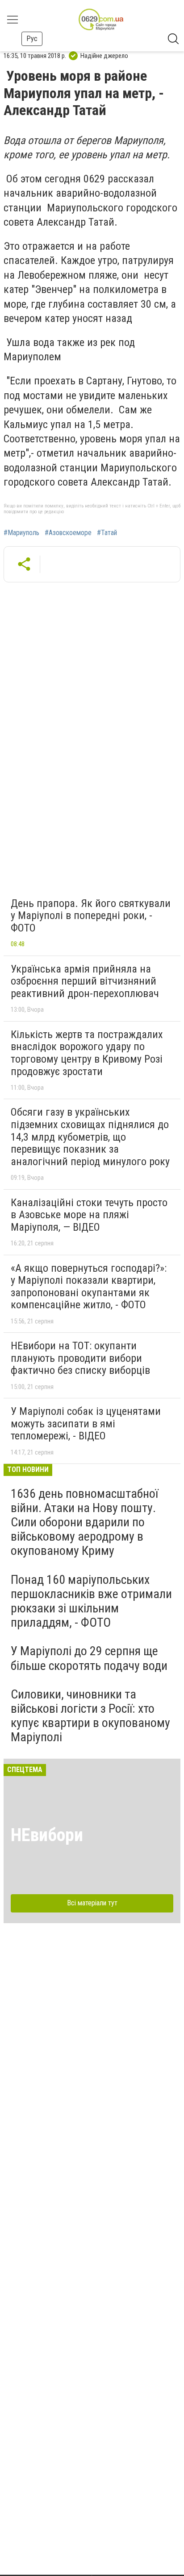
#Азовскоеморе (68, 533)
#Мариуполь (21, 533)
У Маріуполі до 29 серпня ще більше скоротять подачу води (89, 1658)
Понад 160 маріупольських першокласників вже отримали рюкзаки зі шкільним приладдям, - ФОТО (91, 1601)
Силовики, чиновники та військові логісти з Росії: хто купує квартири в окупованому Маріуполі (90, 1716)
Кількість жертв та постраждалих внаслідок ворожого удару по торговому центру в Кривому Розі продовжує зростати (87, 1053)
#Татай (107, 533)
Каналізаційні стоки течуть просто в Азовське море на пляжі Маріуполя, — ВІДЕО (89, 1215)
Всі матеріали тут (92, 1903)
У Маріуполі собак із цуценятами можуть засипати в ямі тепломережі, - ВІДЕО (86, 1424)
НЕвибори (47, 1835)
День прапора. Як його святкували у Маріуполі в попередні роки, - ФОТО (91, 916)
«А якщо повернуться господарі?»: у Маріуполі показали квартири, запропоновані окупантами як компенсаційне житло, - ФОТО (89, 1287)
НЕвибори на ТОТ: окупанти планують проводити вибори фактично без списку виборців (80, 1358)
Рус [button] (32, 39)
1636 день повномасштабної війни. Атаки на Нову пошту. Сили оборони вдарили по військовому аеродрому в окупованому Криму (84, 1522)
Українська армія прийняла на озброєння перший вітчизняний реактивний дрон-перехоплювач (85, 981)
